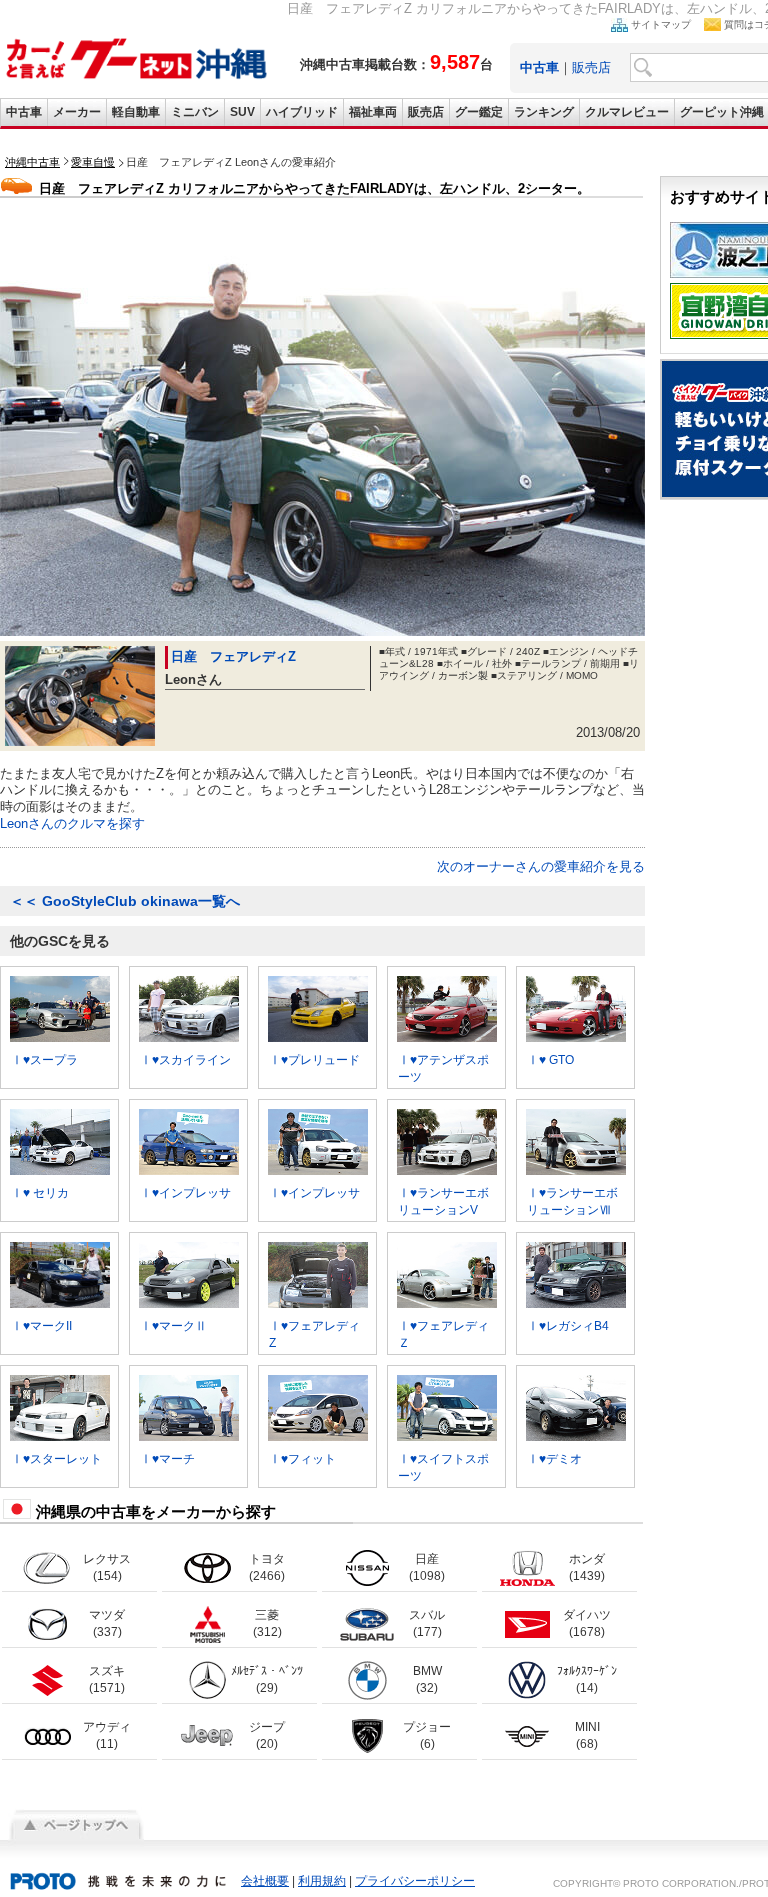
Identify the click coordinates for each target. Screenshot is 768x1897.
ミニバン (195, 112)
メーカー (77, 112)
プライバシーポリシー (415, 1881)
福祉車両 (373, 112)
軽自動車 (136, 112)
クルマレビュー (627, 112)
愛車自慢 (93, 162)
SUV (242, 112)
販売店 (591, 67)
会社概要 (265, 1881)
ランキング (544, 112)
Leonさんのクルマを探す (72, 823)
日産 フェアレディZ (233, 656)
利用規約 (322, 1881)
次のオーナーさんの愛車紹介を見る (541, 866)
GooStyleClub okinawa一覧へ (125, 901)
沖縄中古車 (32, 162)
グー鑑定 (479, 112)
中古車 (24, 112)
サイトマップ (661, 24)
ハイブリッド (302, 112)
